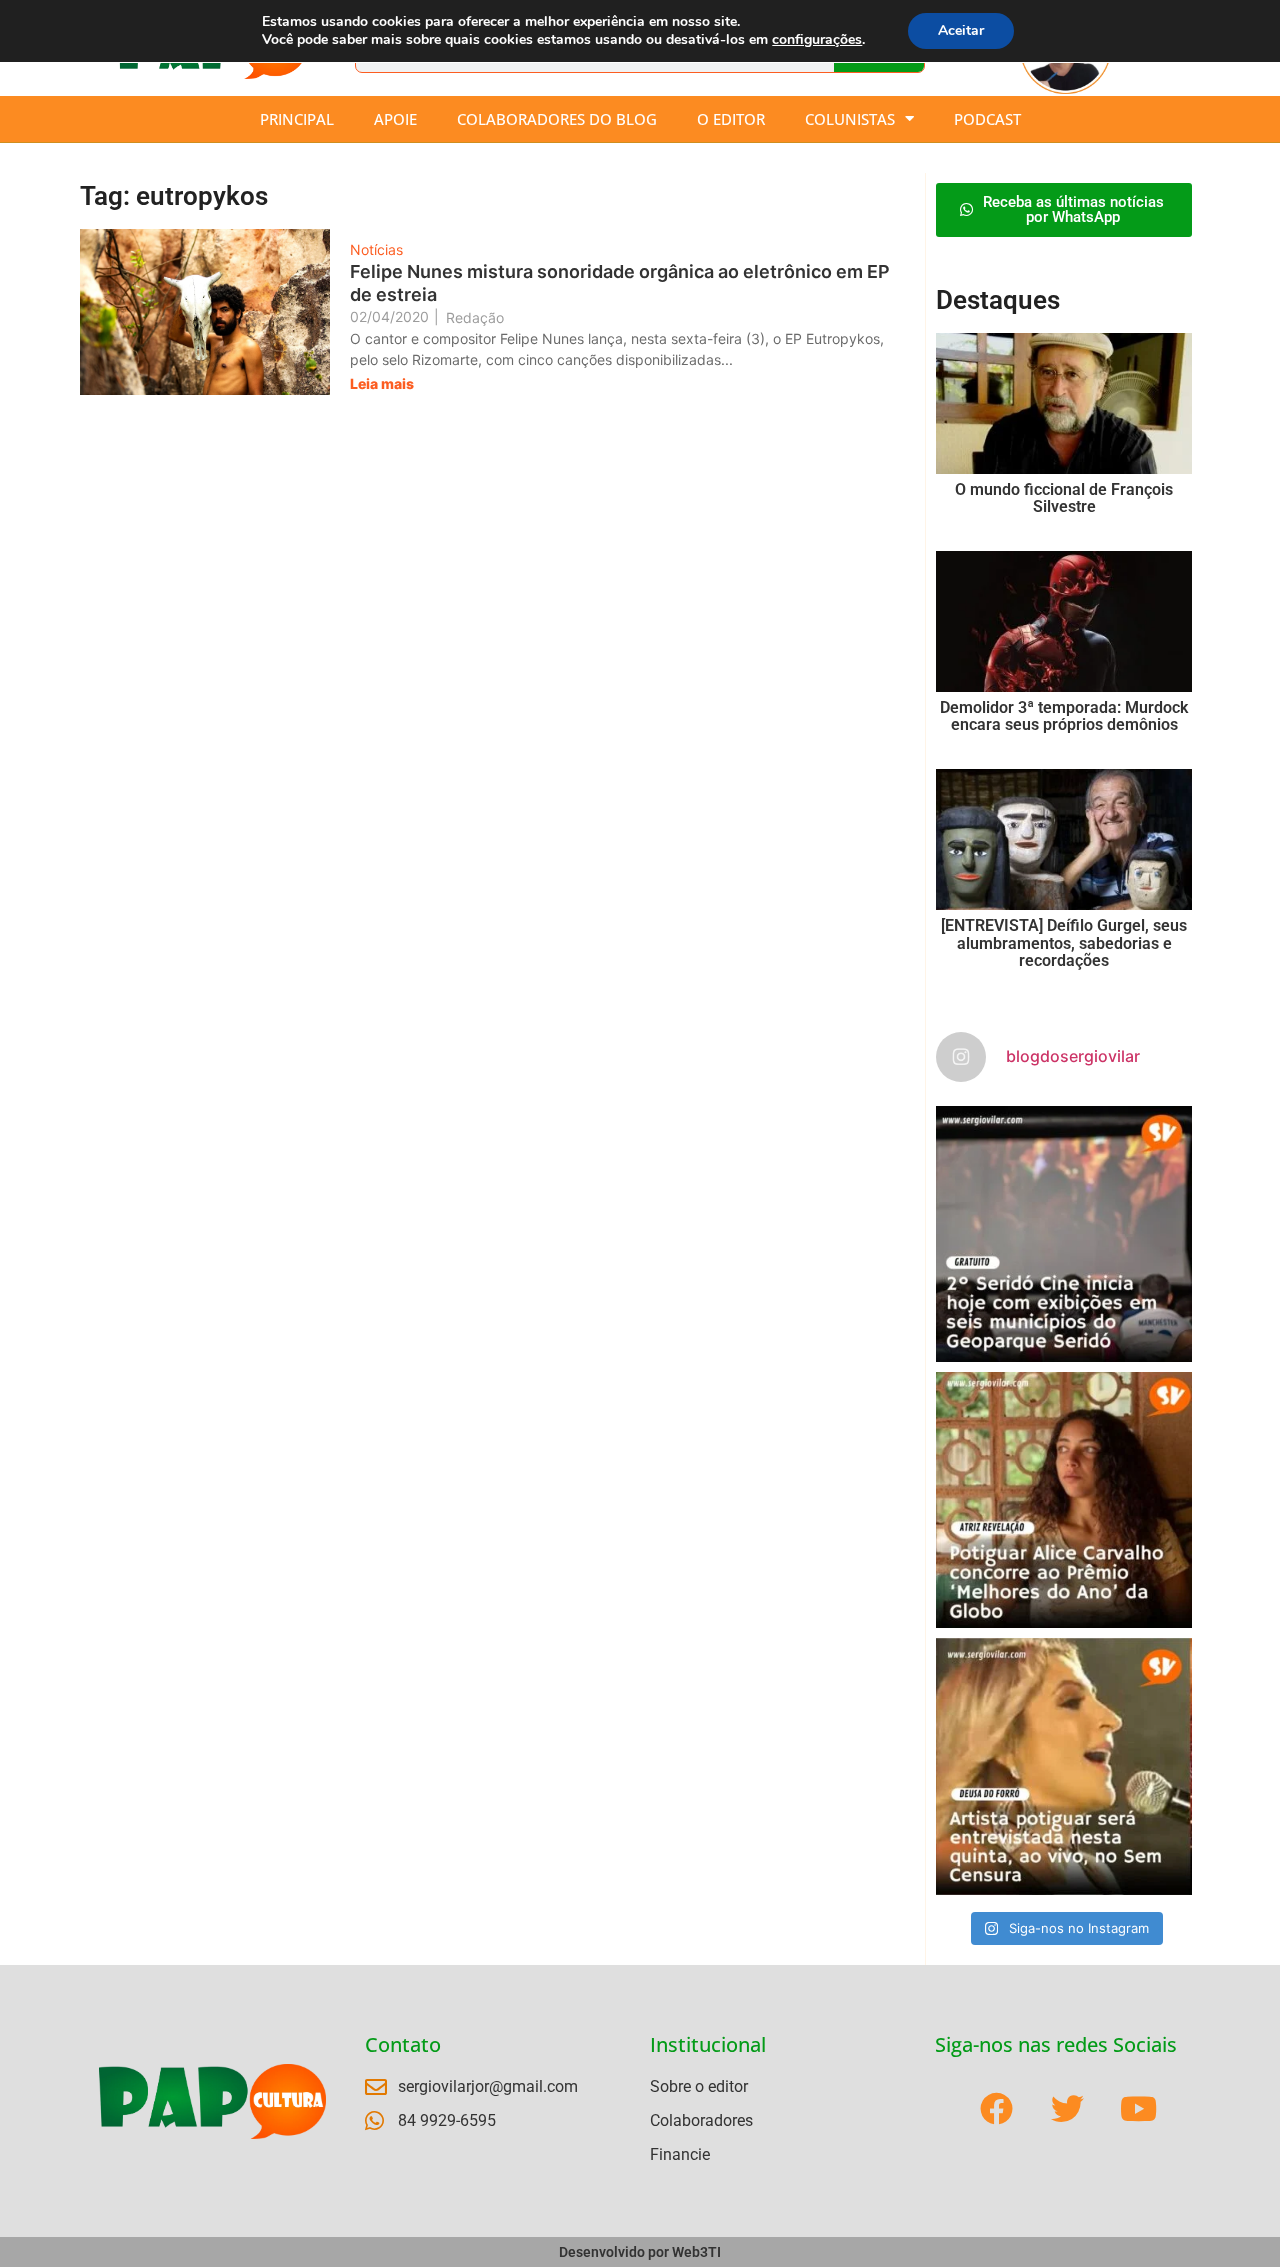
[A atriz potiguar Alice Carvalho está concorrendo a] (1064, 1500)
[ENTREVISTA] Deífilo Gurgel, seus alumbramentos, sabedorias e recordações (1064, 943)
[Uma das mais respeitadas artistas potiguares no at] (1064, 1766)
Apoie (395, 119)
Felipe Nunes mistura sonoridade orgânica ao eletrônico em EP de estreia (620, 283)
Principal (297, 119)
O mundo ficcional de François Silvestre (1064, 498)
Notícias (376, 249)
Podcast (987, 119)
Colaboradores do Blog (557, 119)
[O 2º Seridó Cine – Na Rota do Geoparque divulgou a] (1064, 1234)
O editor (731, 119)
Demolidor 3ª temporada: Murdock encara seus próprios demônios (1064, 716)
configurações (817, 40)
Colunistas (850, 119)
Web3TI (696, 2252)
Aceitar (961, 30)
